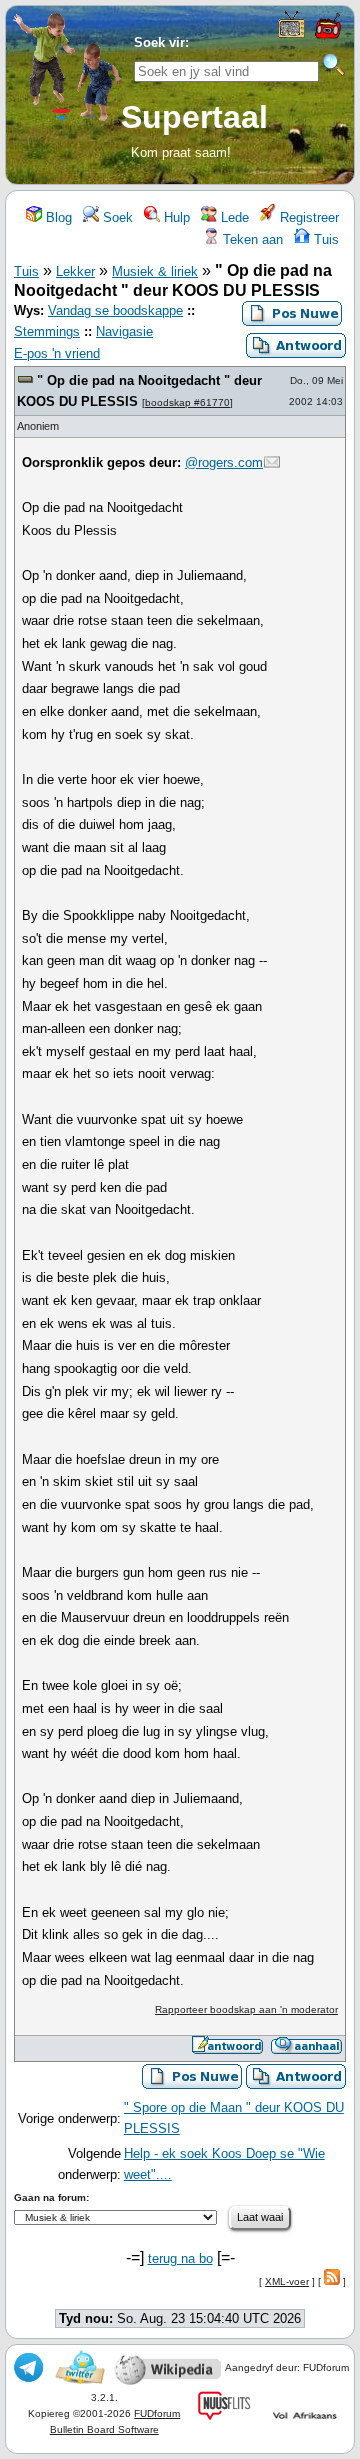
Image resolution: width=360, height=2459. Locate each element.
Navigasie (124, 331)
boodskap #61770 (187, 402)
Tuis (324, 239)
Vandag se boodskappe (115, 310)
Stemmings (47, 331)
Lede (233, 217)
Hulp (175, 217)
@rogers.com (224, 462)
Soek (116, 217)
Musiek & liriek (155, 271)
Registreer (307, 217)
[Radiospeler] (327, 36)
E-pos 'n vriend (57, 353)
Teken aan (251, 239)
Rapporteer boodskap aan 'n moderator (246, 2009)
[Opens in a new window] (291, 33)
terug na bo (180, 2258)
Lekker (75, 271)
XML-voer (287, 2281)
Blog (57, 217)
